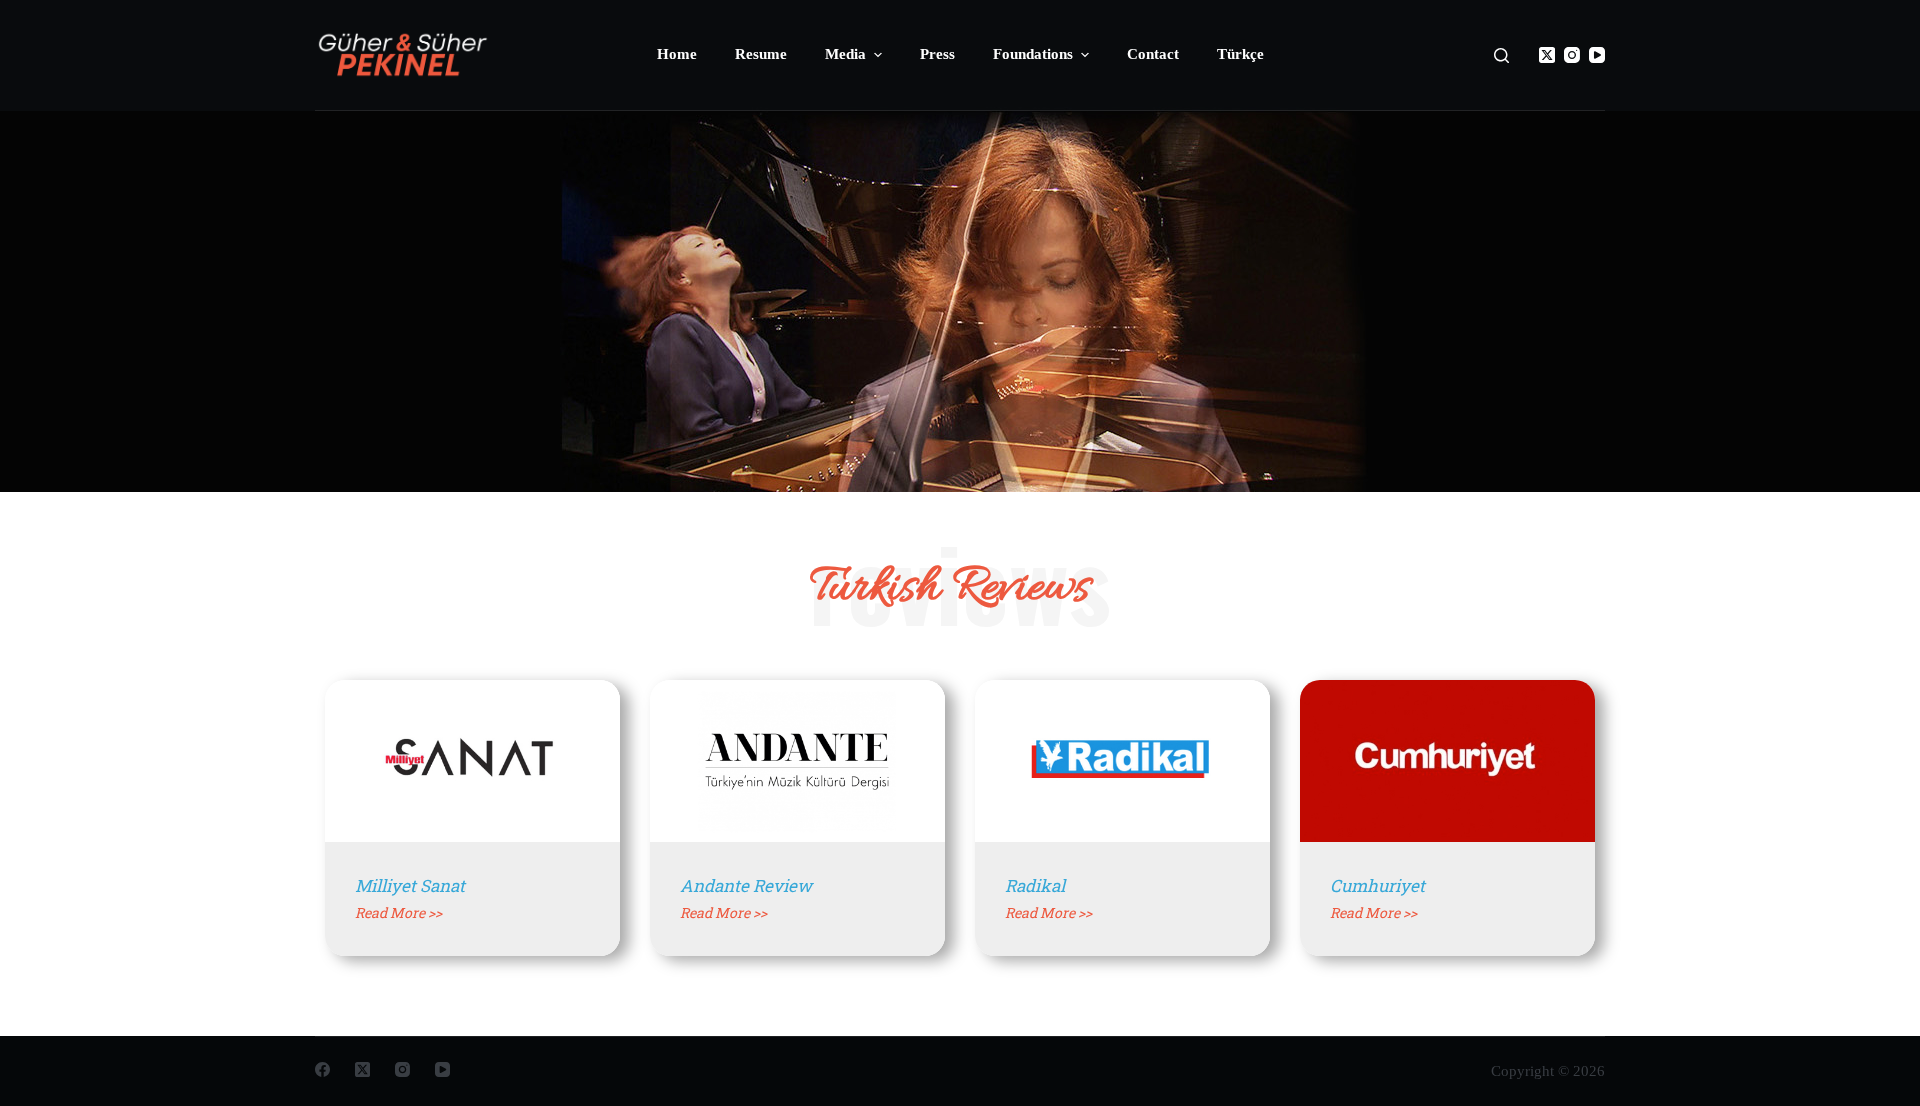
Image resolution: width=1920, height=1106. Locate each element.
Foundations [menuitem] (1033, 54)
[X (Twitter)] (1547, 55)
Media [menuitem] (845, 54)
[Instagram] (1572, 55)
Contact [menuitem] (1153, 54)
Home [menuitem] (677, 54)
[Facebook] (322, 1069)
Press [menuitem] (937, 54)
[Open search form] (1501, 55)
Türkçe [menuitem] (1240, 54)
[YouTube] (1597, 55)
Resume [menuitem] (761, 54)
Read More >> (398, 912)
